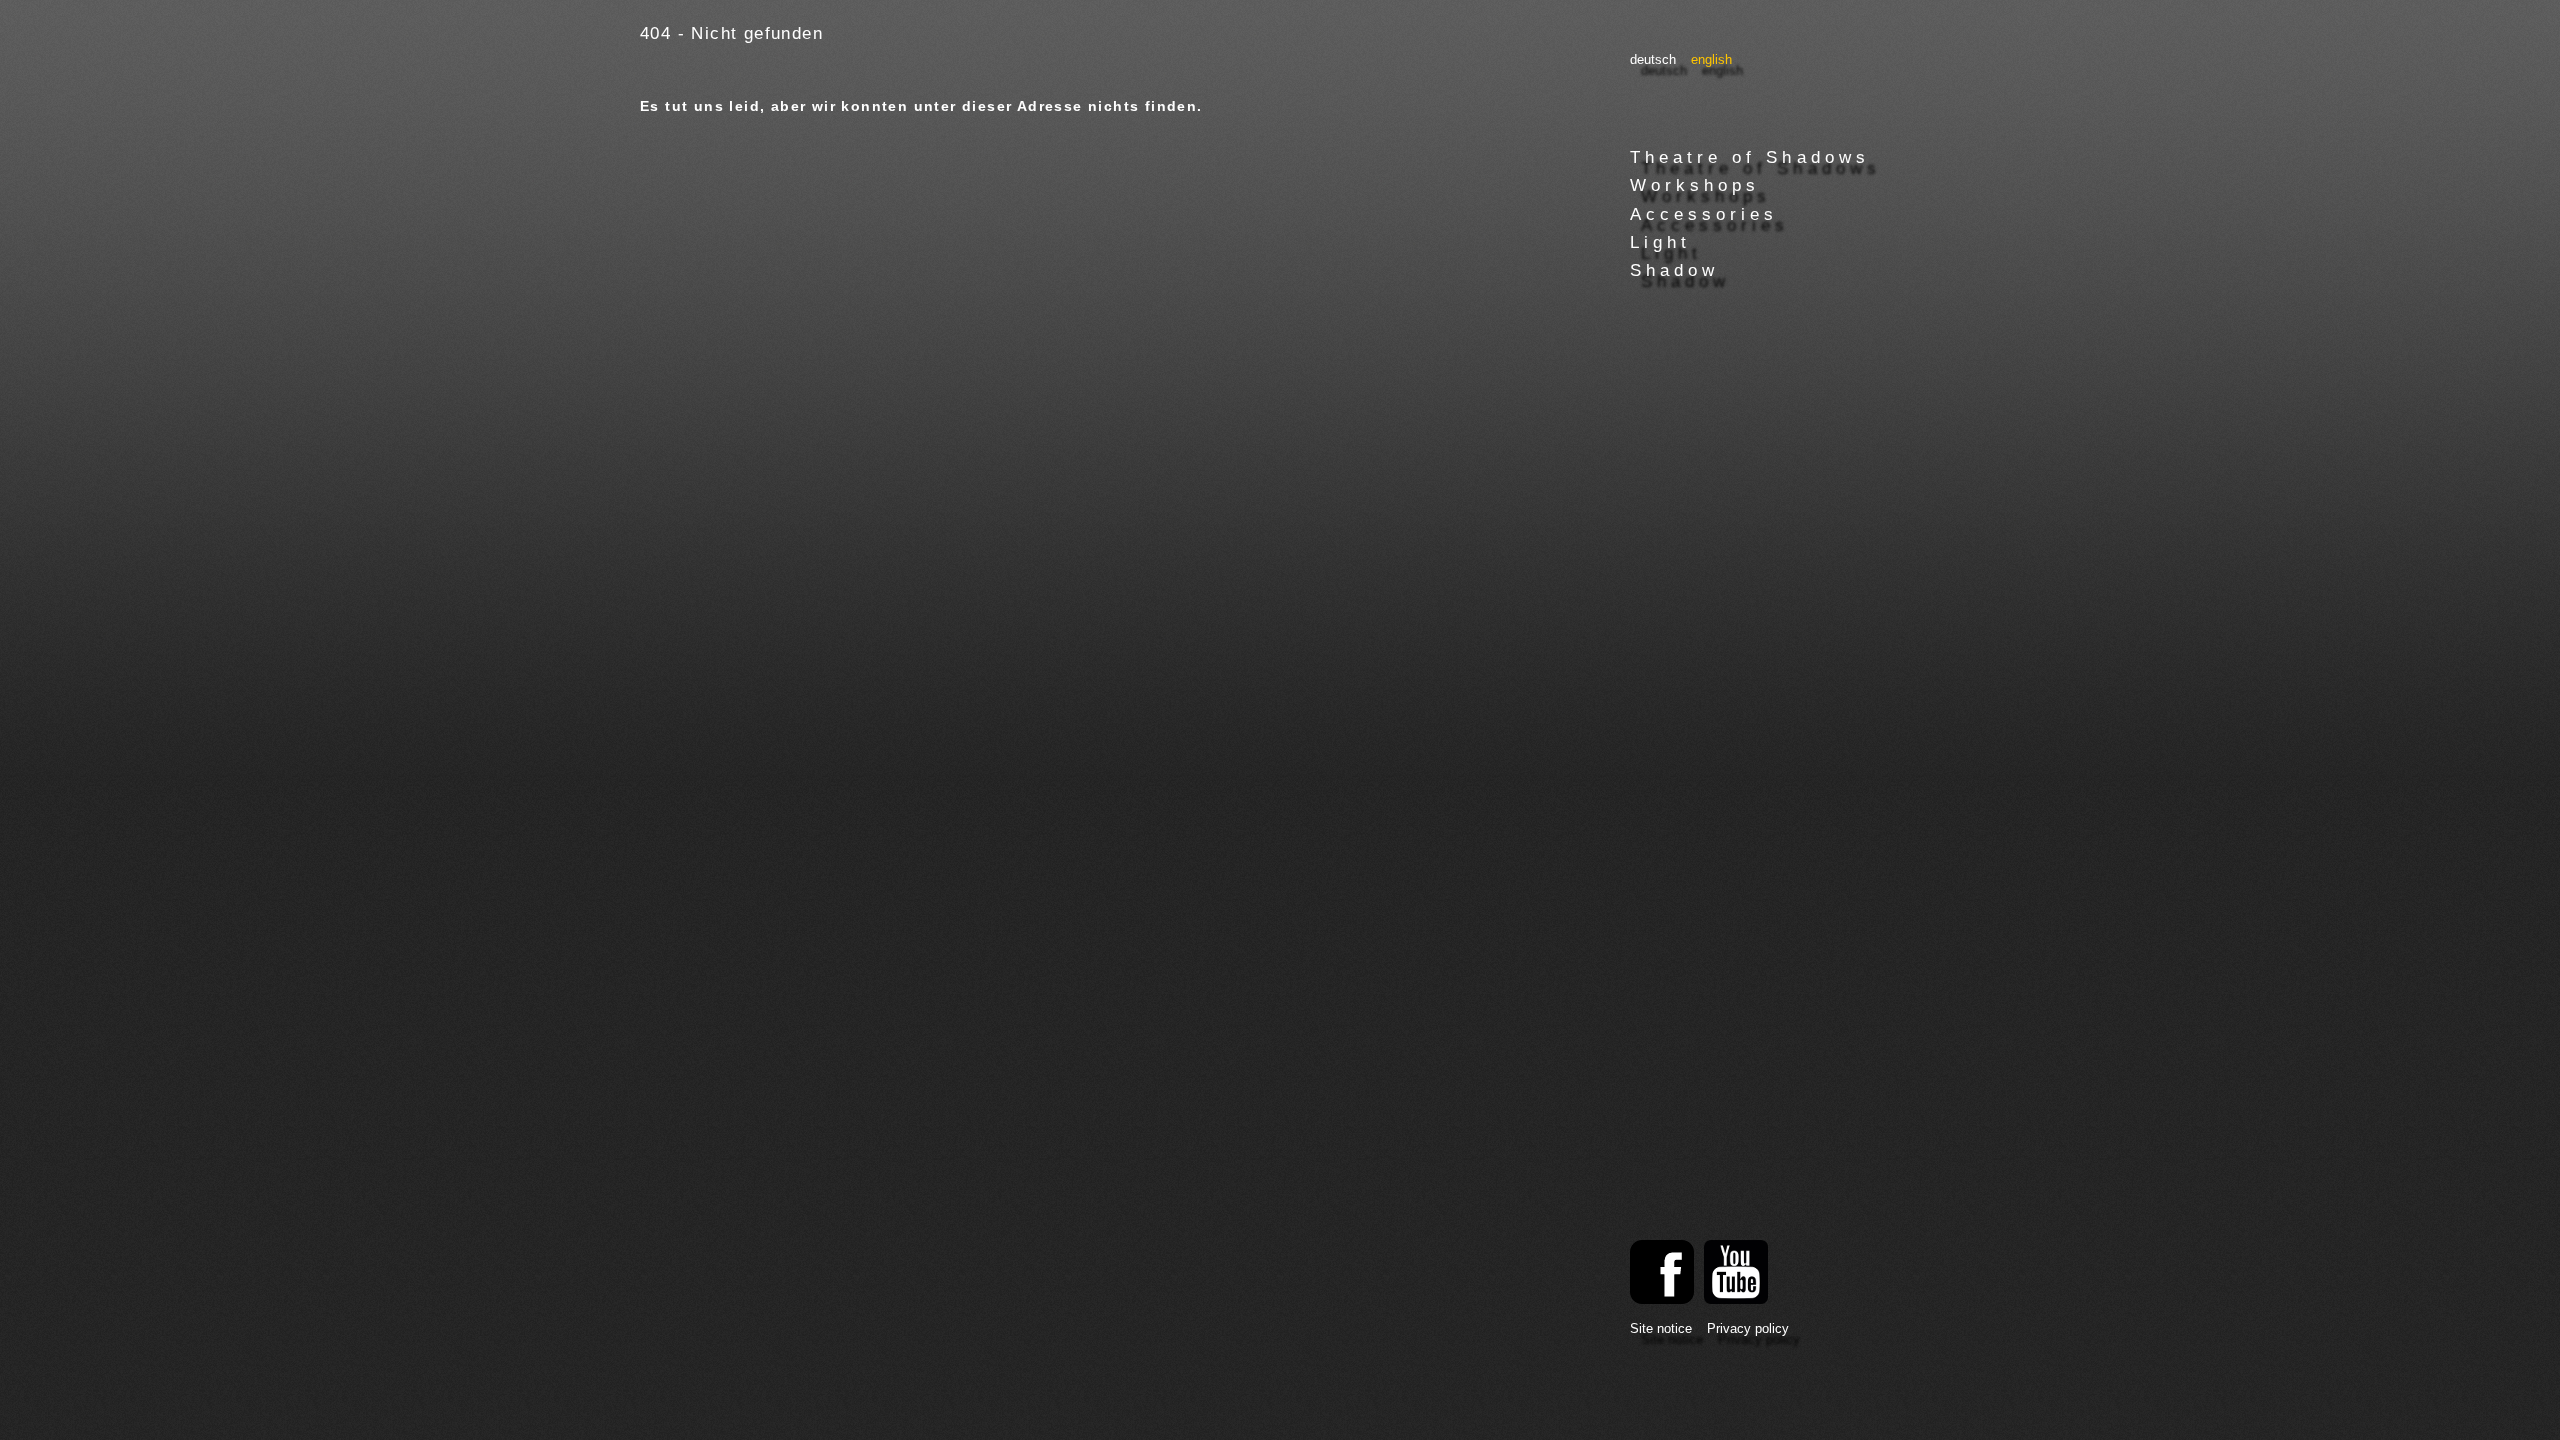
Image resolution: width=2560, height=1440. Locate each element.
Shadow (1674, 270)
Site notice (1661, 1329)
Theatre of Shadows (1750, 157)
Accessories (1704, 214)
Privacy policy (1748, 1329)
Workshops (1695, 185)
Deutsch (1653, 60)
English (1711, 60)
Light (1660, 242)
